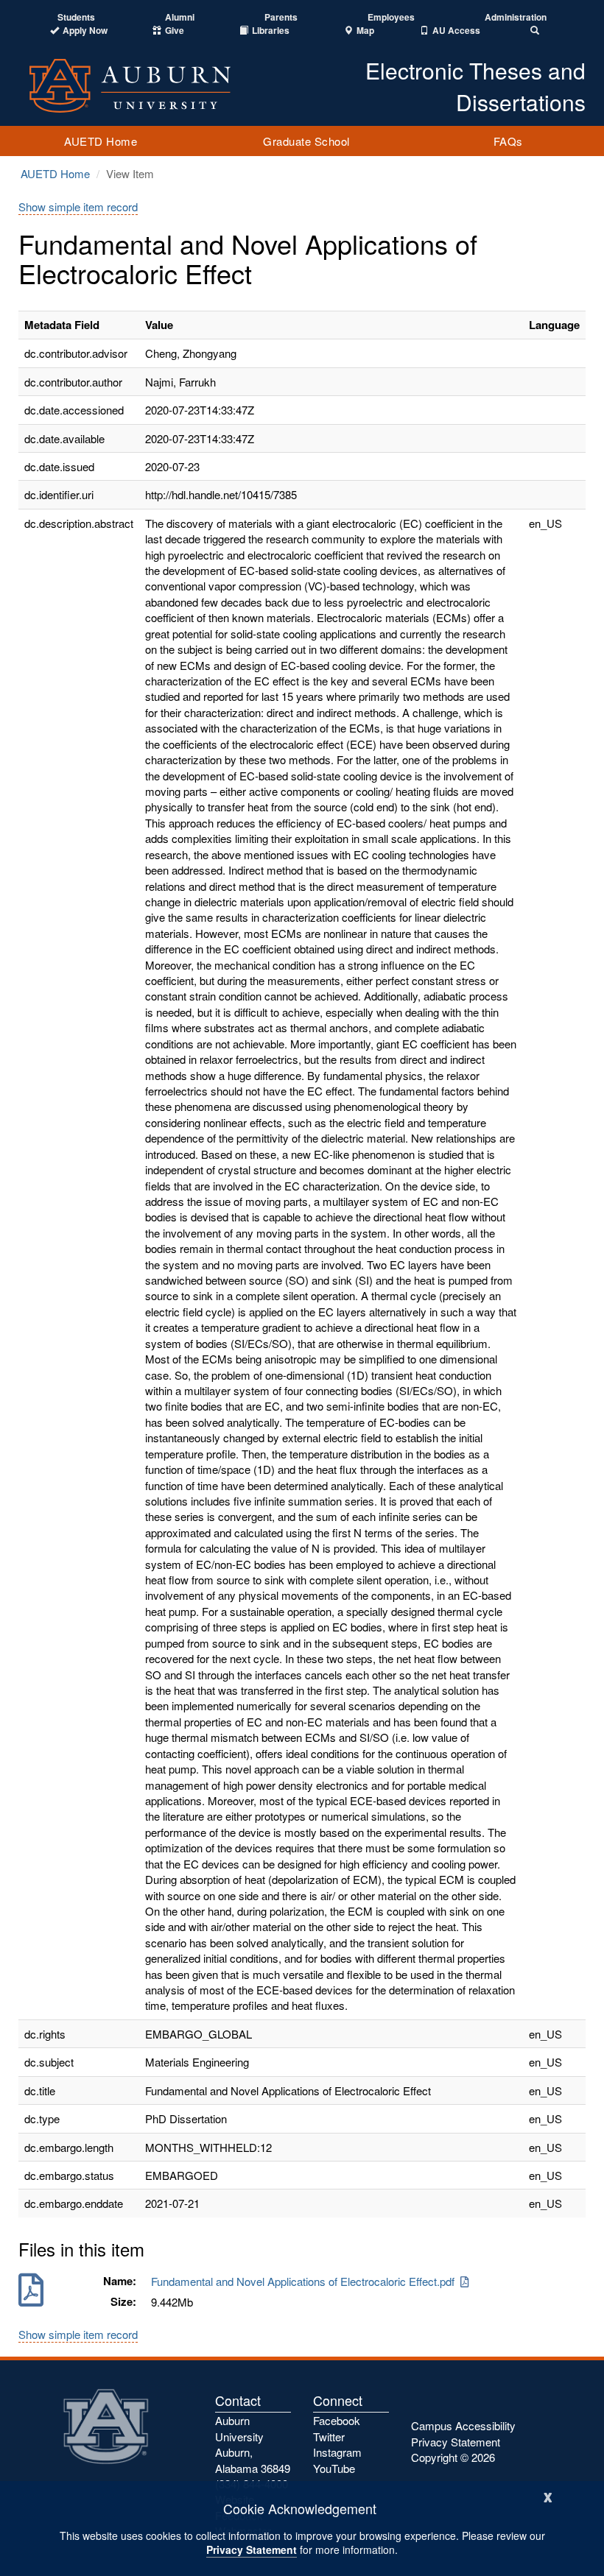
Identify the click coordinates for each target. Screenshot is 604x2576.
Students (76, 17)
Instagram (337, 2452)
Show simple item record (78, 207)
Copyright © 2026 (453, 2457)
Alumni (180, 17)
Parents (281, 17)
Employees (391, 17)
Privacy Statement (252, 2549)
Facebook (337, 2420)
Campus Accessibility (463, 2425)
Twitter (329, 2436)
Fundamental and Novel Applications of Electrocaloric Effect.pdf (306, 2281)
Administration (516, 17)
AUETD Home (101, 141)
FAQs (508, 141)
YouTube (334, 2468)
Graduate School (306, 141)
